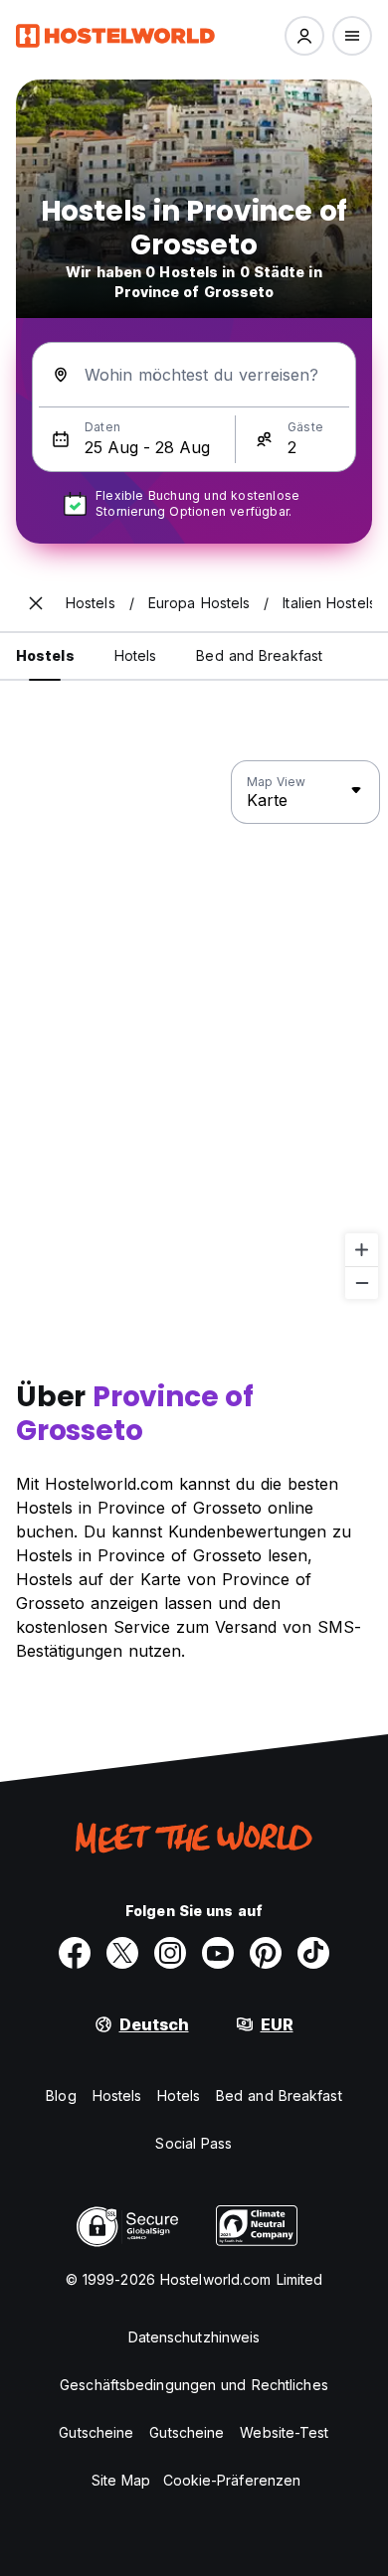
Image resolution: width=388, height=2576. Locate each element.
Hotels (179, 2095)
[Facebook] (75, 1953)
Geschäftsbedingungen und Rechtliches (194, 2385)
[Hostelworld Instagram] (170, 1953)
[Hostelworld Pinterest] (266, 1953)
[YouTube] (218, 1953)
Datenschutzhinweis (194, 2337)
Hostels (117, 2095)
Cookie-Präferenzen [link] (232, 2480)
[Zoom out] (362, 1283)
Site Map (121, 2480)
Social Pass (194, 2143)
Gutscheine (96, 2432)
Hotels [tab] (136, 655)
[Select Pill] (304, 36)
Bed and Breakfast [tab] (259, 655)
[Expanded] (36, 603)
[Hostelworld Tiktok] (313, 1953)
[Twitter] (122, 1953)
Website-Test (284, 2432)
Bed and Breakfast (279, 2095)
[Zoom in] (362, 1250)
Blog (61, 2095)
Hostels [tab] (45, 655)
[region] (194, 1031)
